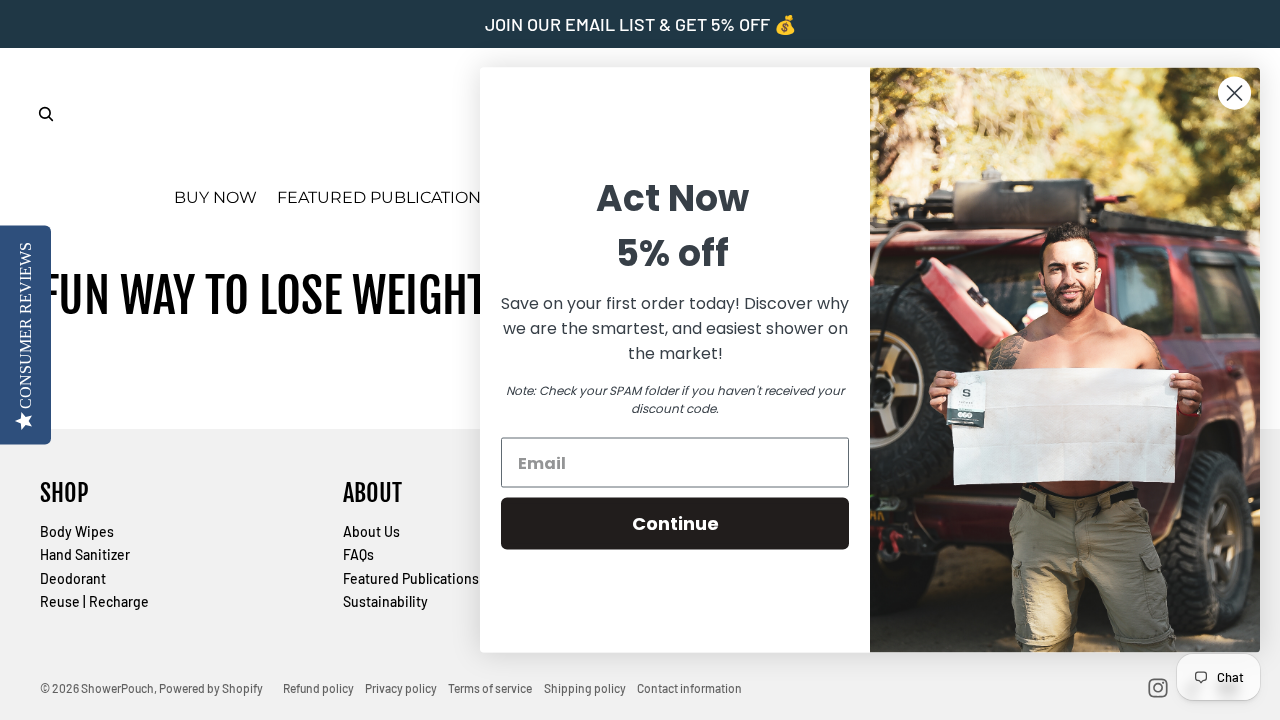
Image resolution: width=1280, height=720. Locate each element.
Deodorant (73, 578)
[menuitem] (215, 198)
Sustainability (385, 601)
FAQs (358, 554)
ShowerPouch (117, 688)
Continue (675, 523)
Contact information (689, 688)
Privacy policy (401, 688)
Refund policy (318, 688)
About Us (371, 531)
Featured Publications (411, 578)
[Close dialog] (1234, 93)
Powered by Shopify (211, 688)
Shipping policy (585, 688)
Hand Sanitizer (85, 554)
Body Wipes (77, 531)
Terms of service (490, 688)
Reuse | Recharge (94, 601)
